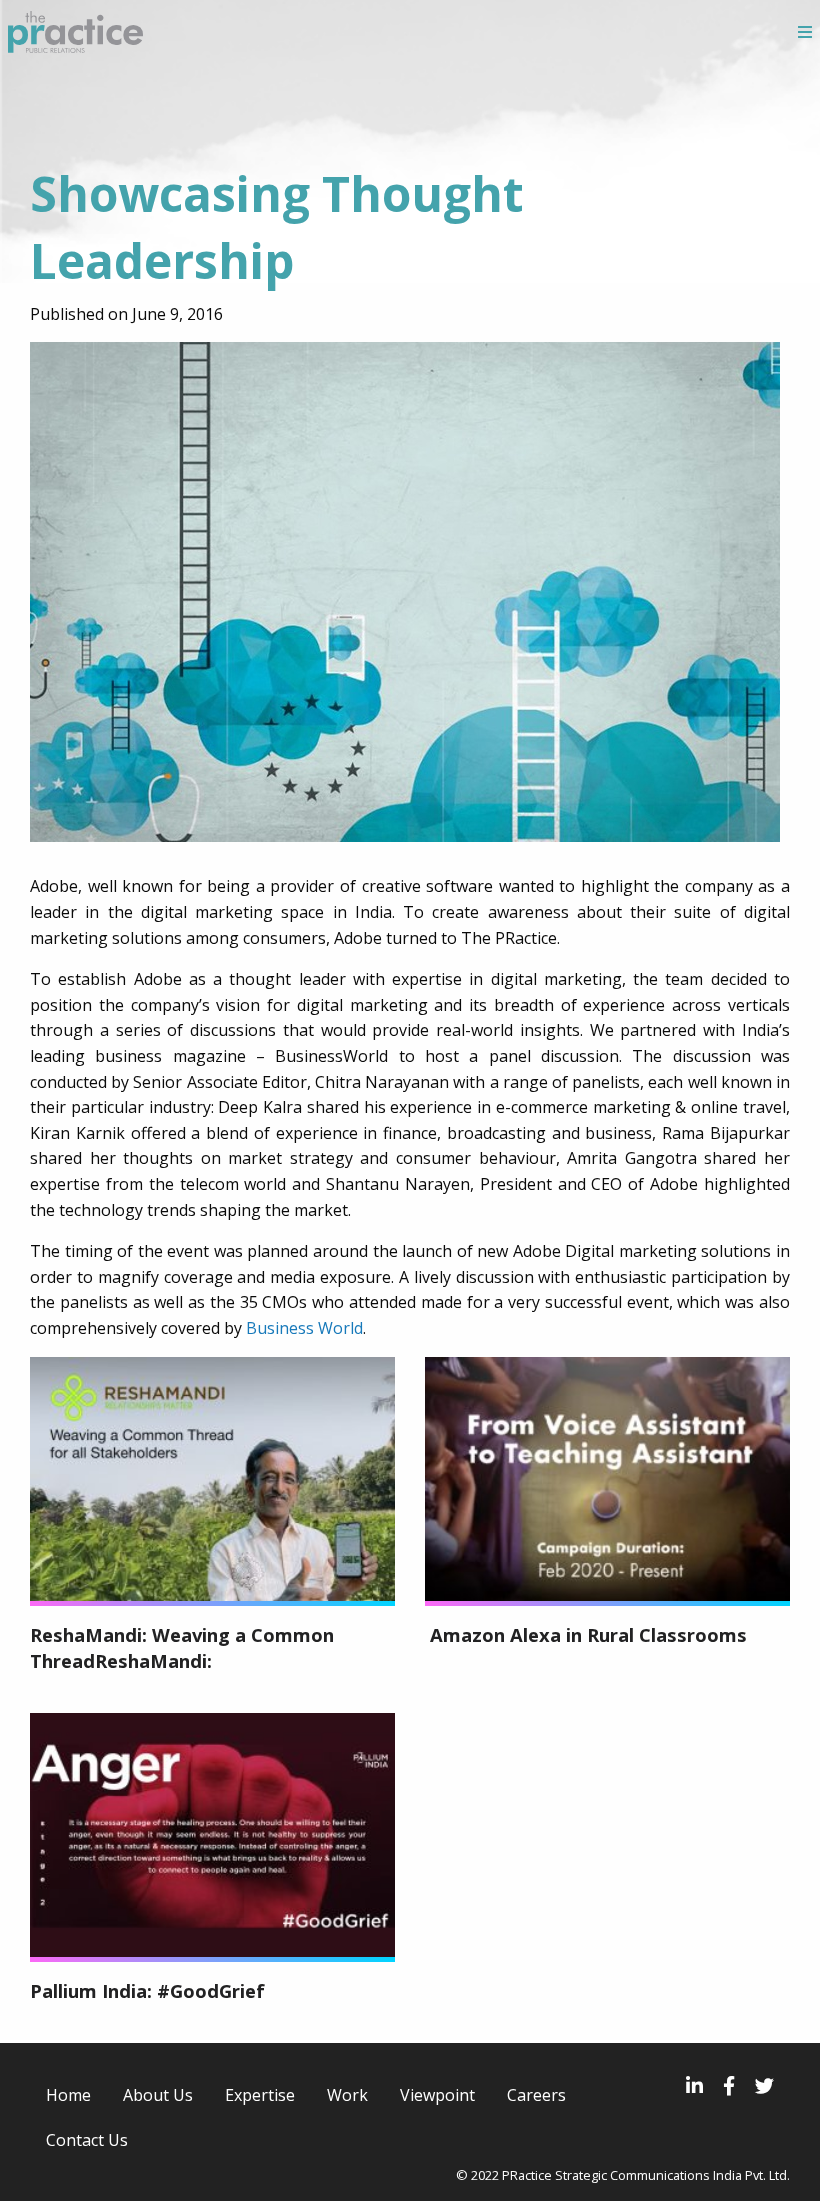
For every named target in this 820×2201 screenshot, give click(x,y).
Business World (304, 1328)
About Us (158, 2095)
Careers (536, 2095)
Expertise (260, 2095)
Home (68, 2095)
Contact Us (87, 2140)
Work (347, 2095)
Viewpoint (437, 2095)
